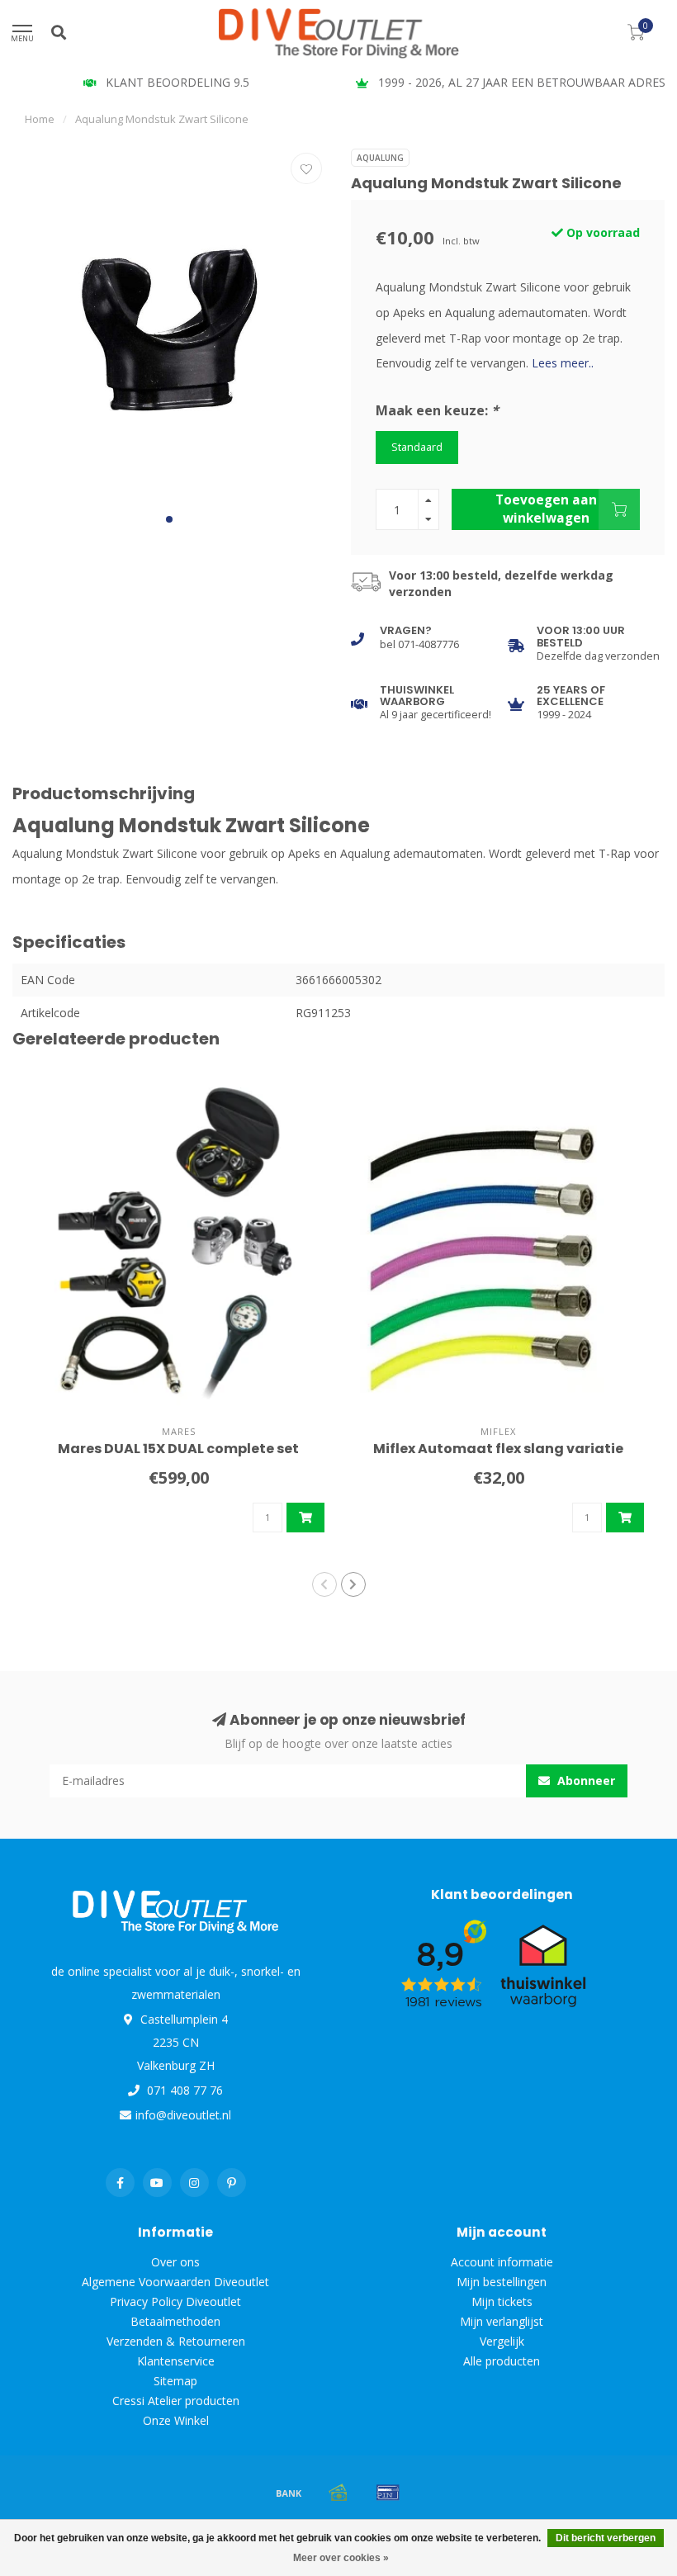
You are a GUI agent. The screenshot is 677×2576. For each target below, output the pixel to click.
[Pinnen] (388, 2493)
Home (40, 119)
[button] (169, 519)
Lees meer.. (563, 363)
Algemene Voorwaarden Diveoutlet (175, 2282)
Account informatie (502, 2262)
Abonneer (585, 1780)
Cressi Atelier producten (176, 2401)
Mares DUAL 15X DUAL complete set (178, 1449)
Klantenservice (176, 2361)
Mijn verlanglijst (502, 2321)
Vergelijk (502, 2341)
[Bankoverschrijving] (289, 2493)
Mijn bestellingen (502, 2282)
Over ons (175, 2262)
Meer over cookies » (341, 2558)
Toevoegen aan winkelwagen (546, 509)
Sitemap (175, 2381)
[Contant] (338, 2493)
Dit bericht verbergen (606, 2538)
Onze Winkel (176, 2420)
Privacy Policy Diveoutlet (175, 2301)
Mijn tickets (502, 2301)
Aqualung (380, 158)
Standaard (417, 447)
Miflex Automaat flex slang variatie (498, 1449)
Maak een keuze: (437, 410)
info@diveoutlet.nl (183, 2115)
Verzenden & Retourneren (176, 2341)
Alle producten (502, 2361)
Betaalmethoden (175, 2321)
